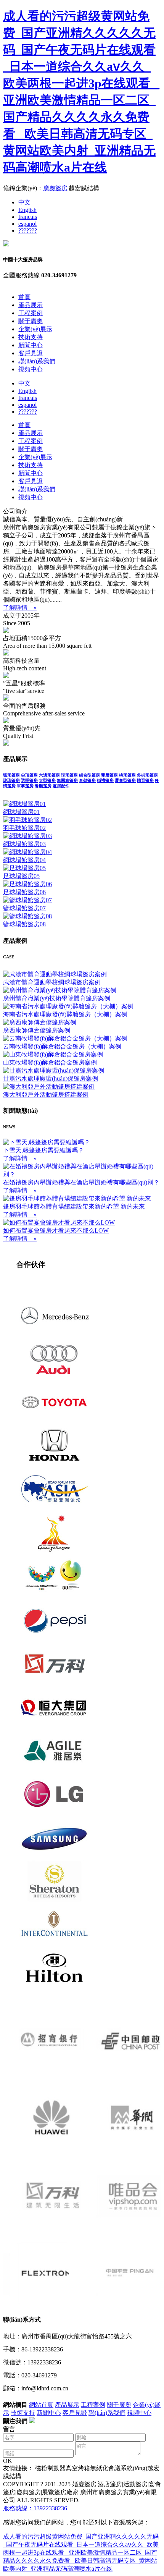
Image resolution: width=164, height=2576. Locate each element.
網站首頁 (41, 2405)
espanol (27, 224)
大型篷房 (47, 780)
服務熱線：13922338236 (35, 2508)
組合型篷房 (89, 775)
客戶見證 (31, 353)
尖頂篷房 (29, 775)
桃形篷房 (127, 775)
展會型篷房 (125, 780)
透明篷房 (29, 780)
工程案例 (31, 313)
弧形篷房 (11, 775)
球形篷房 (69, 775)
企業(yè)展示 (35, 329)
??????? (28, 231)
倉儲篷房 (87, 780)
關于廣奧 (31, 321)
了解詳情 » (20, 608)
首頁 (24, 297)
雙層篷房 (109, 775)
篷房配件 (61, 786)
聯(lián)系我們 (37, 361)
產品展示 (31, 305)
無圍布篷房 (67, 780)
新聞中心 (31, 345)
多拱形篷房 (147, 775)
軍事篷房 (25, 786)
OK (8, 2461)
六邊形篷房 (49, 775)
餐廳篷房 (43, 786)
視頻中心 (31, 369)
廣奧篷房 (55, 188)
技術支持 (31, 337)
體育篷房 (145, 780)
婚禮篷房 (105, 780)
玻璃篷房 (11, 780)
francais (28, 217)
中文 (24, 202)
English (27, 210)
